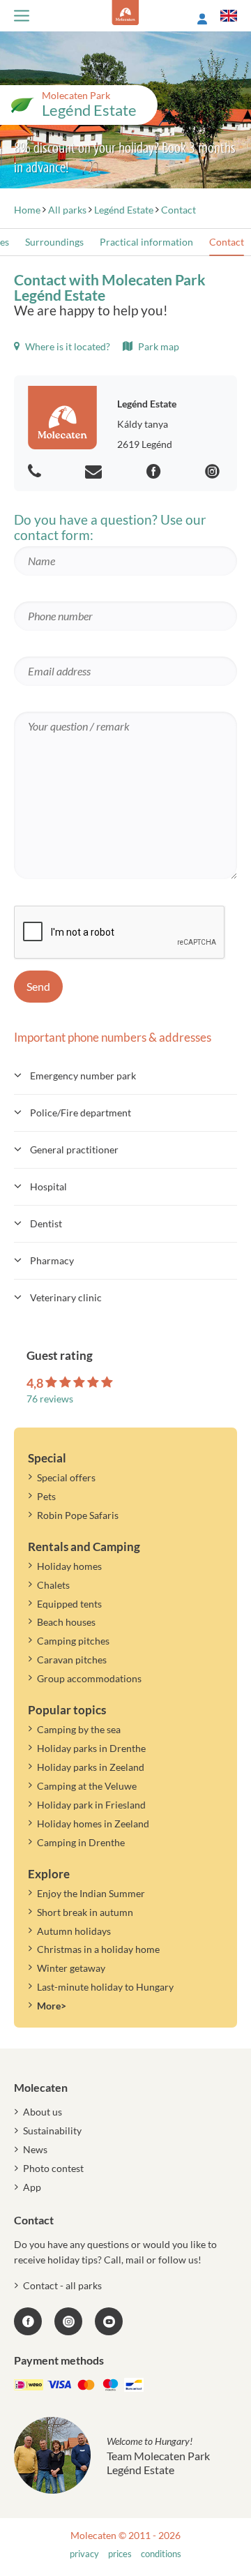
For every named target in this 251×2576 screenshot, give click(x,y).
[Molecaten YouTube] (109, 2321)
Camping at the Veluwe (87, 1786)
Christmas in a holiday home (98, 1949)
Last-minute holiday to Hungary (105, 1987)
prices (120, 2554)
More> (52, 2006)
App (32, 2187)
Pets (46, 1496)
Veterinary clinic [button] (66, 1297)
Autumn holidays (74, 1931)
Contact (227, 242)
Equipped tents (69, 1604)
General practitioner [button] (74, 1150)
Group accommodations (89, 1678)
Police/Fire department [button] (81, 1113)
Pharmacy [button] (52, 1260)
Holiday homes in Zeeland (93, 1824)
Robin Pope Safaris (78, 1515)
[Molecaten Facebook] (155, 472)
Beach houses (66, 1622)
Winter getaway (71, 1968)
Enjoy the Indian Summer (91, 1893)
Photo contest (53, 2168)
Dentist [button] (46, 1223)
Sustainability (52, 2131)
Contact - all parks (62, 2285)
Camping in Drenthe (81, 1842)
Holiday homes (69, 1566)
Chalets (53, 1585)
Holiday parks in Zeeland (91, 1767)
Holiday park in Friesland (91, 1805)
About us (43, 2112)
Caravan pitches (72, 1660)
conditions (161, 2554)
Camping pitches (73, 1641)
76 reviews (50, 1399)
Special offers (66, 1477)
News (35, 2149)
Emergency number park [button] (83, 1076)
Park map (158, 346)
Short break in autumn (85, 1912)
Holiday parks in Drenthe (91, 1748)
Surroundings (54, 242)
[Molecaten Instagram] (214, 472)
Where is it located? (67, 346)
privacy (84, 2554)
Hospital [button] (48, 1186)
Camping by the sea (79, 1729)
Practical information (146, 242)
